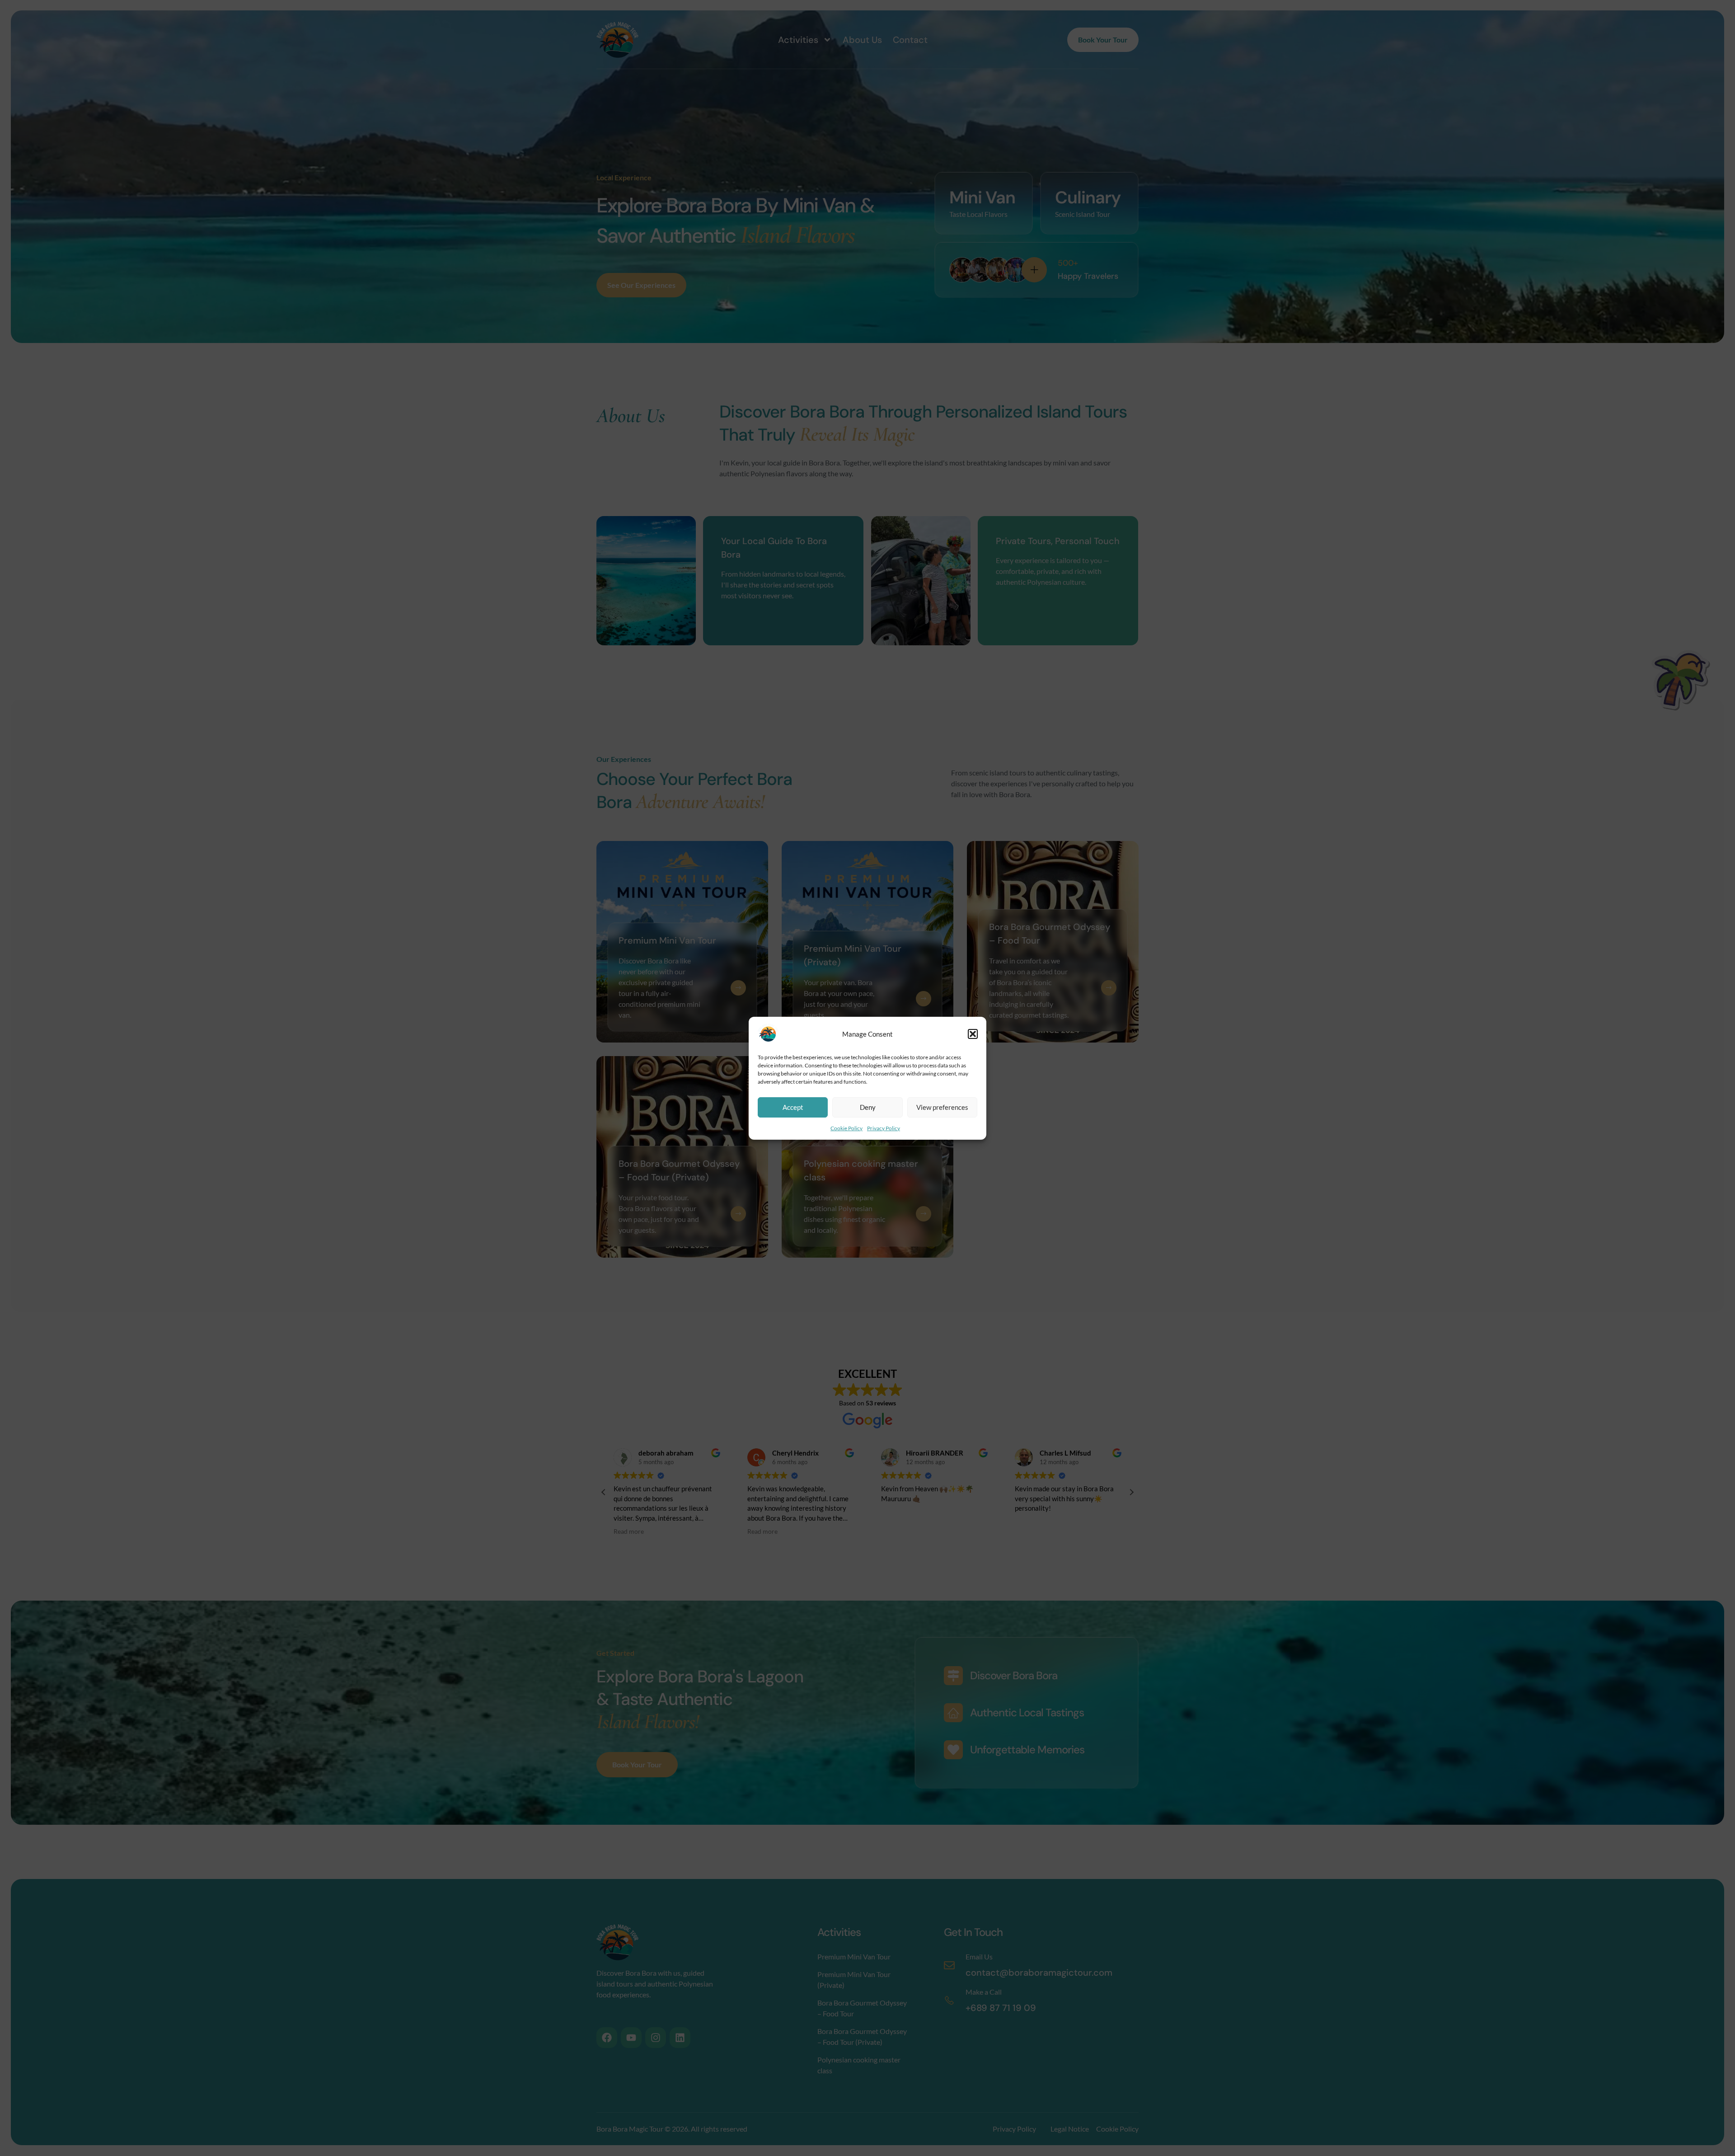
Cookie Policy (846, 1128)
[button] (973, 1034)
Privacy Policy (884, 1128)
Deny (868, 1107)
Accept (793, 1107)
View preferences (942, 1107)
